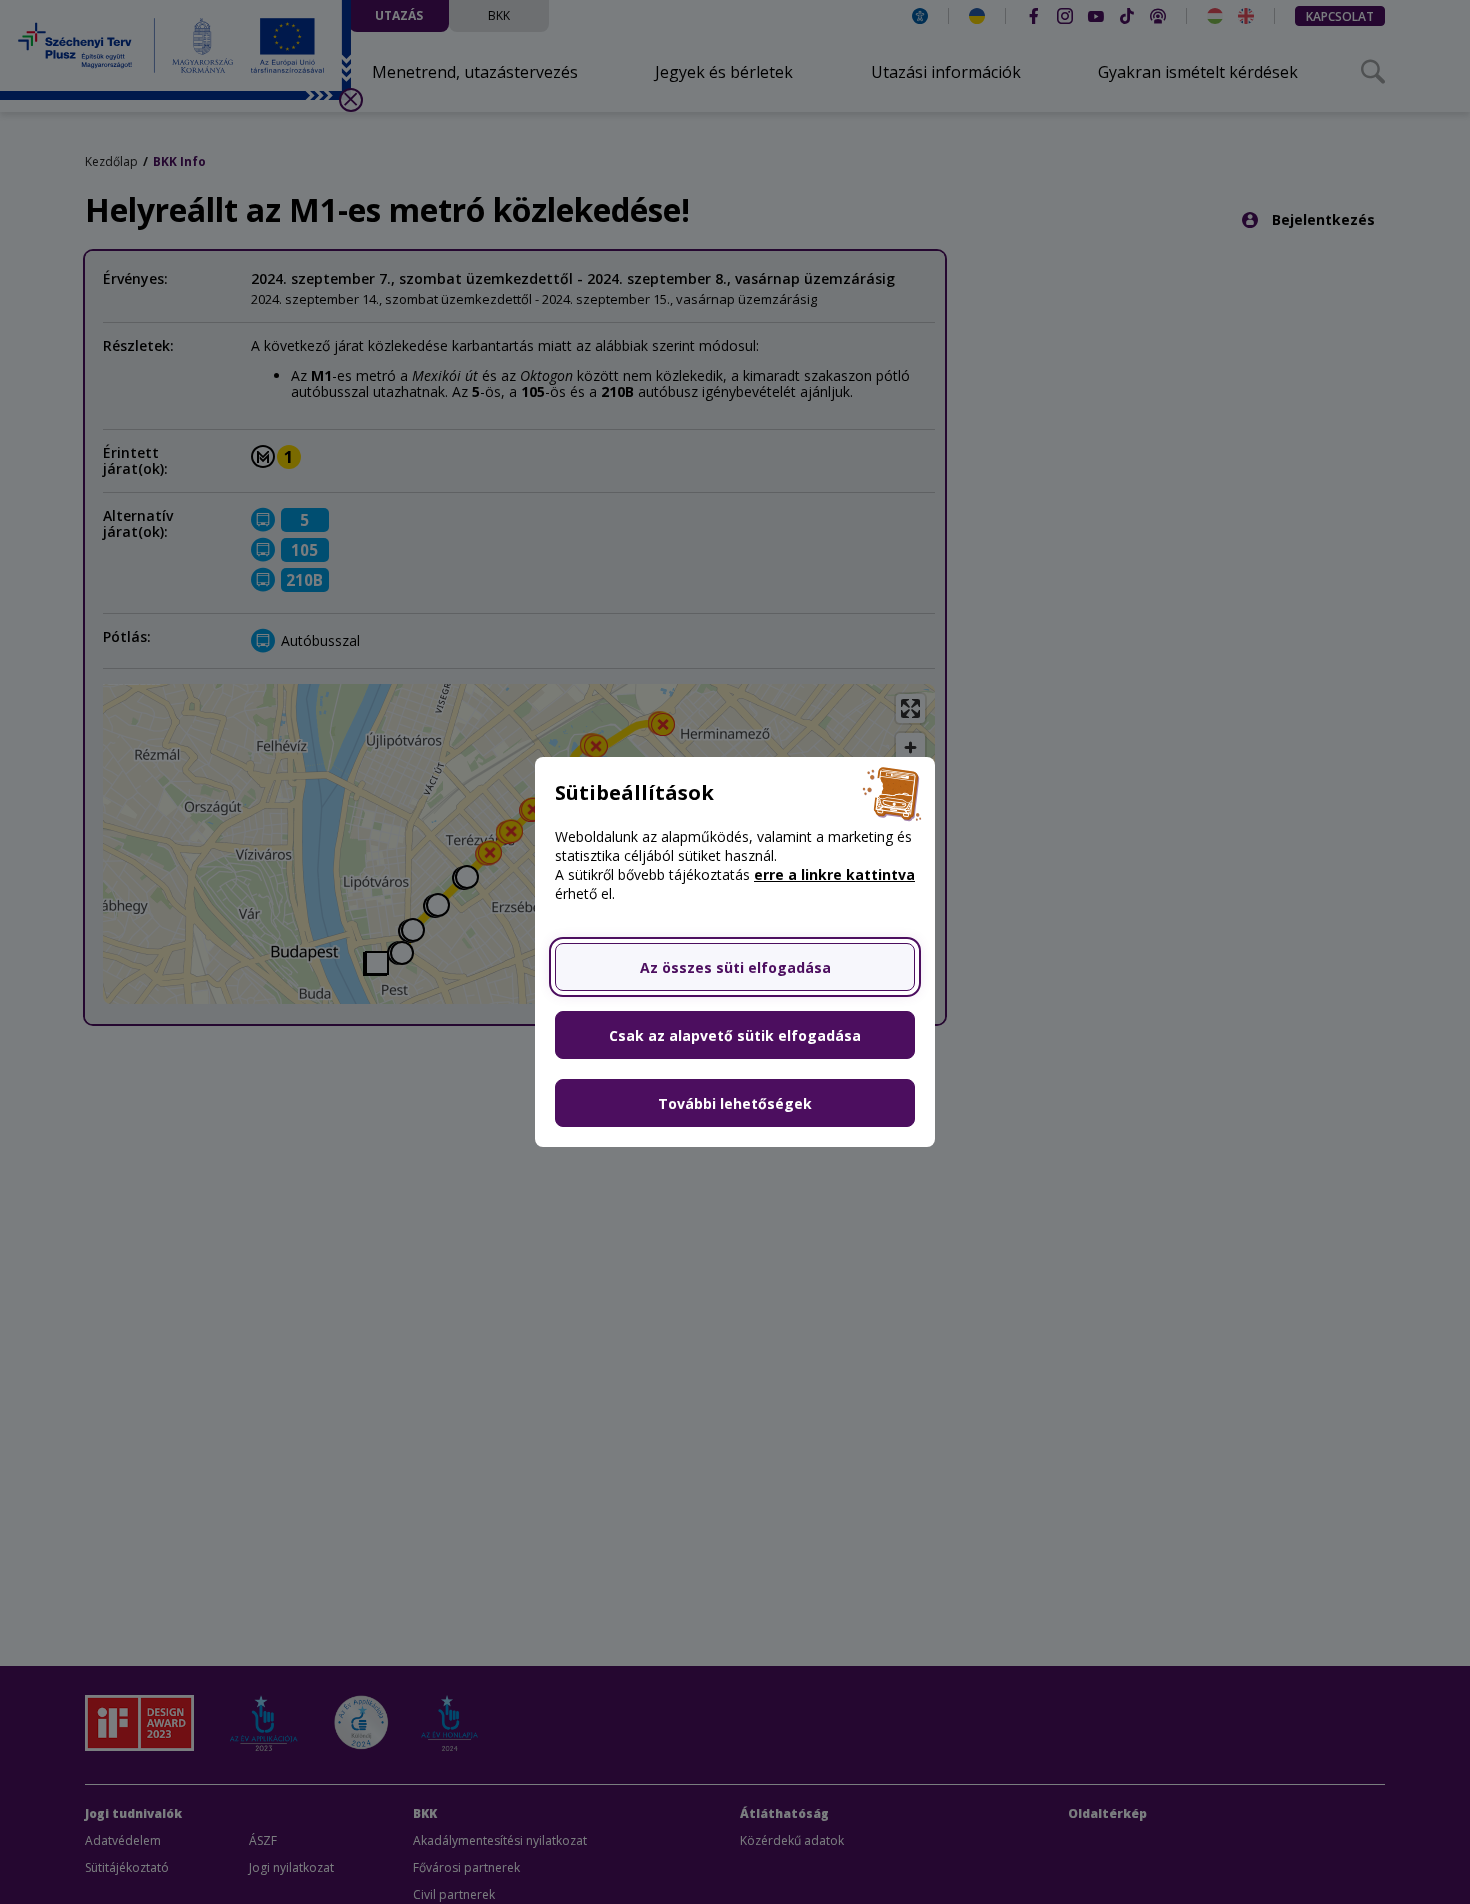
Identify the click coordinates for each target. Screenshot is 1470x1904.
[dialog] (735, 952)
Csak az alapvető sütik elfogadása (735, 1035)
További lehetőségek (735, 1103)
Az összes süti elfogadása (735, 967)
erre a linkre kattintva (834, 874)
